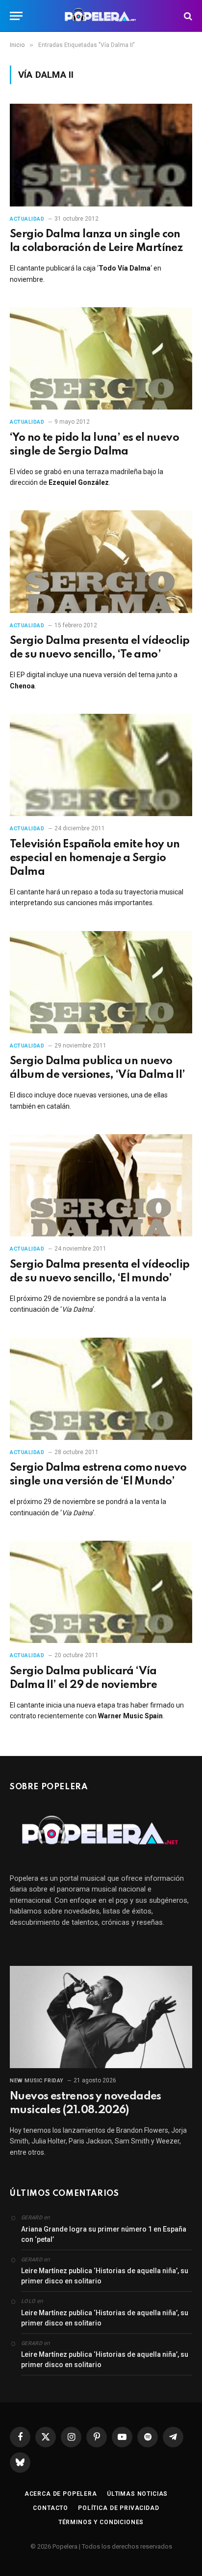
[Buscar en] (187, 16)
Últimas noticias (137, 2494)
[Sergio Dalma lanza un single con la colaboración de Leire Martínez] (101, 155)
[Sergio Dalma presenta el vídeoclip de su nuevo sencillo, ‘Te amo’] (101, 561)
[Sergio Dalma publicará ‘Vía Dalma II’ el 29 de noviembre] (101, 1592)
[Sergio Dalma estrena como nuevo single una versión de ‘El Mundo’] (101, 1389)
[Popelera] (101, 16)
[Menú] (16, 16)
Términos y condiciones (101, 2522)
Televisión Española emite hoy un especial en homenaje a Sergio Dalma (95, 858)
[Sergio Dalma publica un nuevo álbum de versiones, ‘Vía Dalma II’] (101, 982)
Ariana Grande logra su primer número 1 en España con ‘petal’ (104, 2234)
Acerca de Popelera (61, 2494)
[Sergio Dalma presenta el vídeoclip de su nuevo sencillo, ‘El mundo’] (101, 1185)
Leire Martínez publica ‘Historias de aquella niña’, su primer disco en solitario (105, 2276)
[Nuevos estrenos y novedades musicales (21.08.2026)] (101, 2017)
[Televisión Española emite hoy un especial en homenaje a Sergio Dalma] (101, 765)
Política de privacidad (118, 2508)
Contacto (50, 2508)
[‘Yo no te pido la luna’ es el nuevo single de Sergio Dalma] (101, 358)
